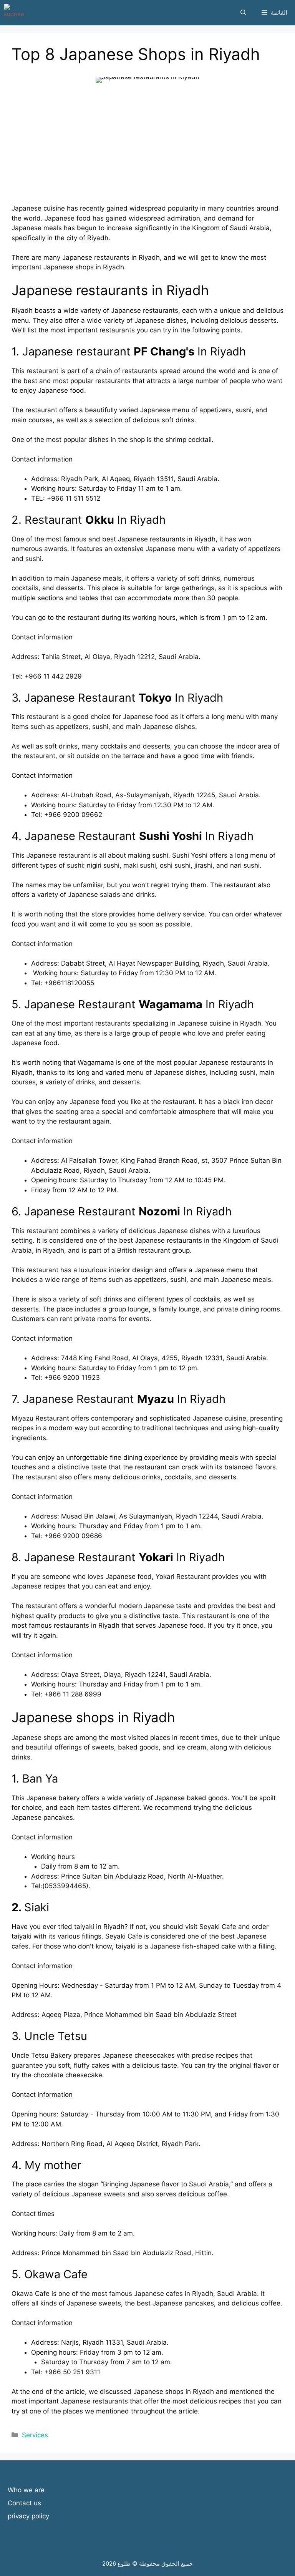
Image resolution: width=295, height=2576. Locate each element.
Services (35, 2435)
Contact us (24, 2503)
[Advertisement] (147, 150)
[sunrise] (14, 13)
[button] (243, 13)
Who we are (26, 2490)
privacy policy (28, 2516)
